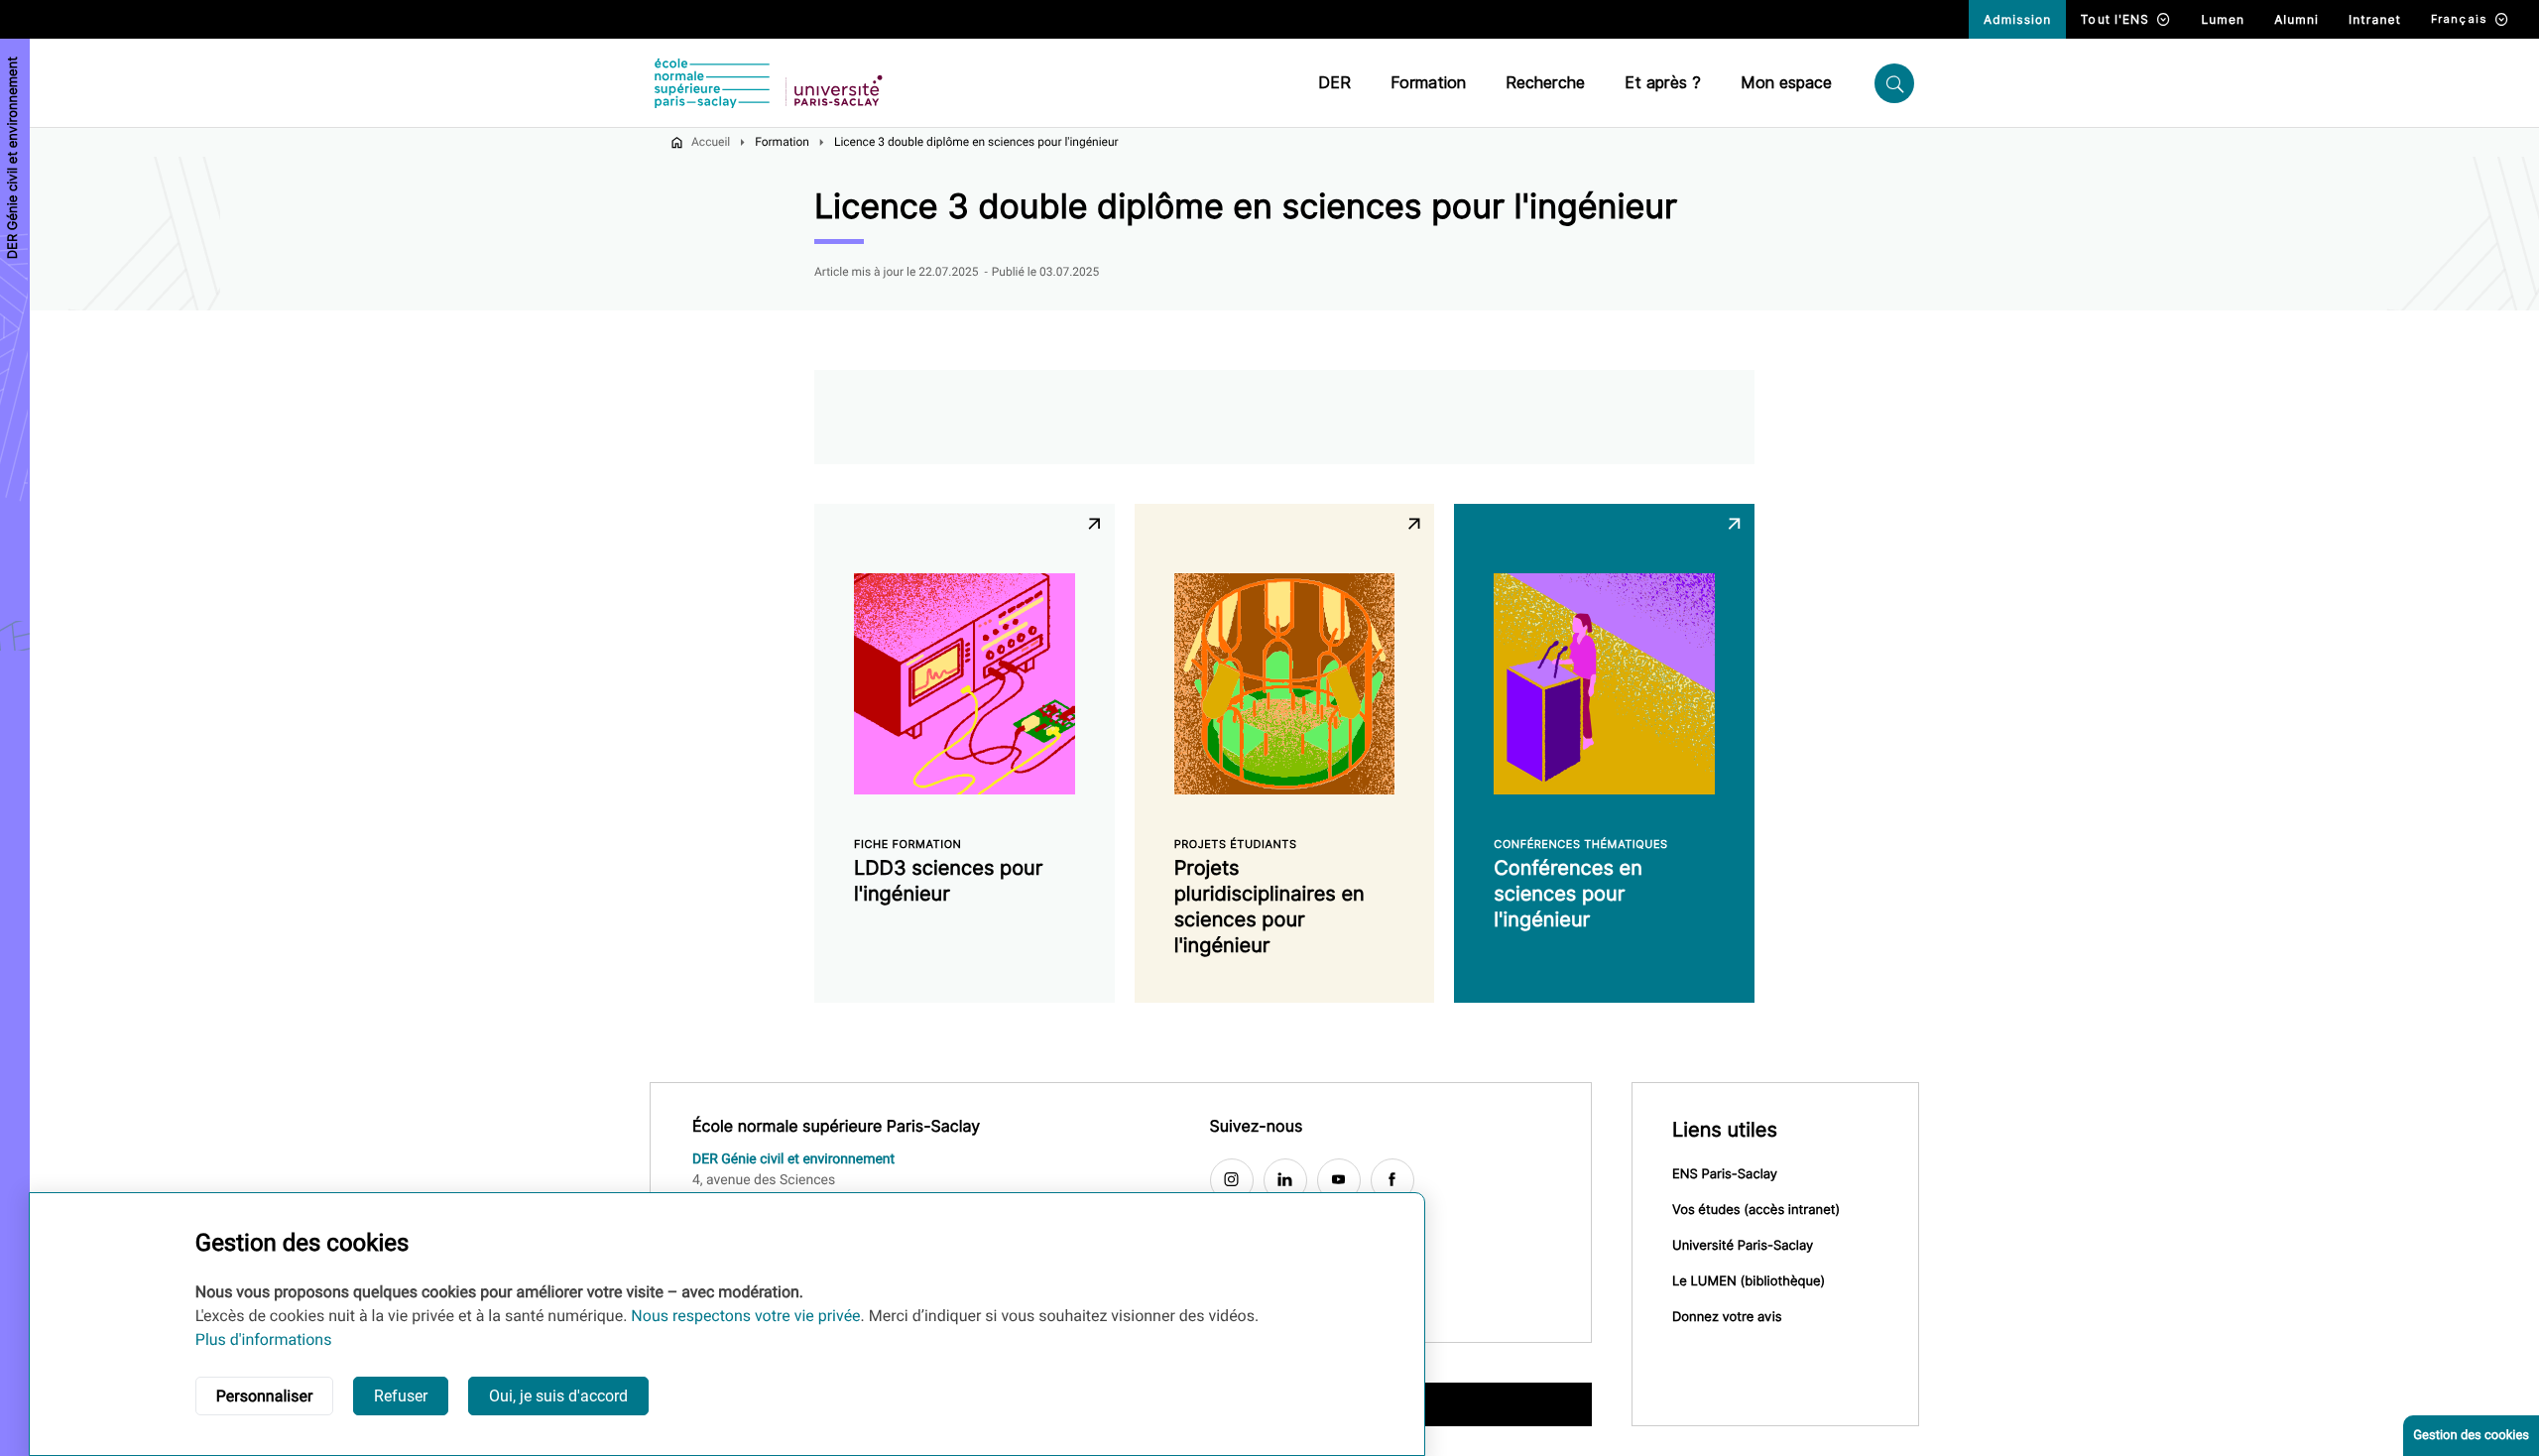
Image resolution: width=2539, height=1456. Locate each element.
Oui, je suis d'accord (558, 1396)
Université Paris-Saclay (1743, 1246)
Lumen (2223, 19)
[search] (1894, 83)
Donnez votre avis (1727, 1317)
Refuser (401, 1396)
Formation (1428, 83)
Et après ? (1663, 83)
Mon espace (1786, 83)
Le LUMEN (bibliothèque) (1749, 1281)
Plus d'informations (264, 1339)
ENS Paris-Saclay (1725, 1174)
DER (1334, 83)
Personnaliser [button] (265, 1396)
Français (2459, 19)
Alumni (2297, 19)
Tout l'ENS (2115, 19)
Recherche (1545, 83)
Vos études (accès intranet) (1756, 1210)
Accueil (711, 142)
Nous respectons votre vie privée (745, 1316)
